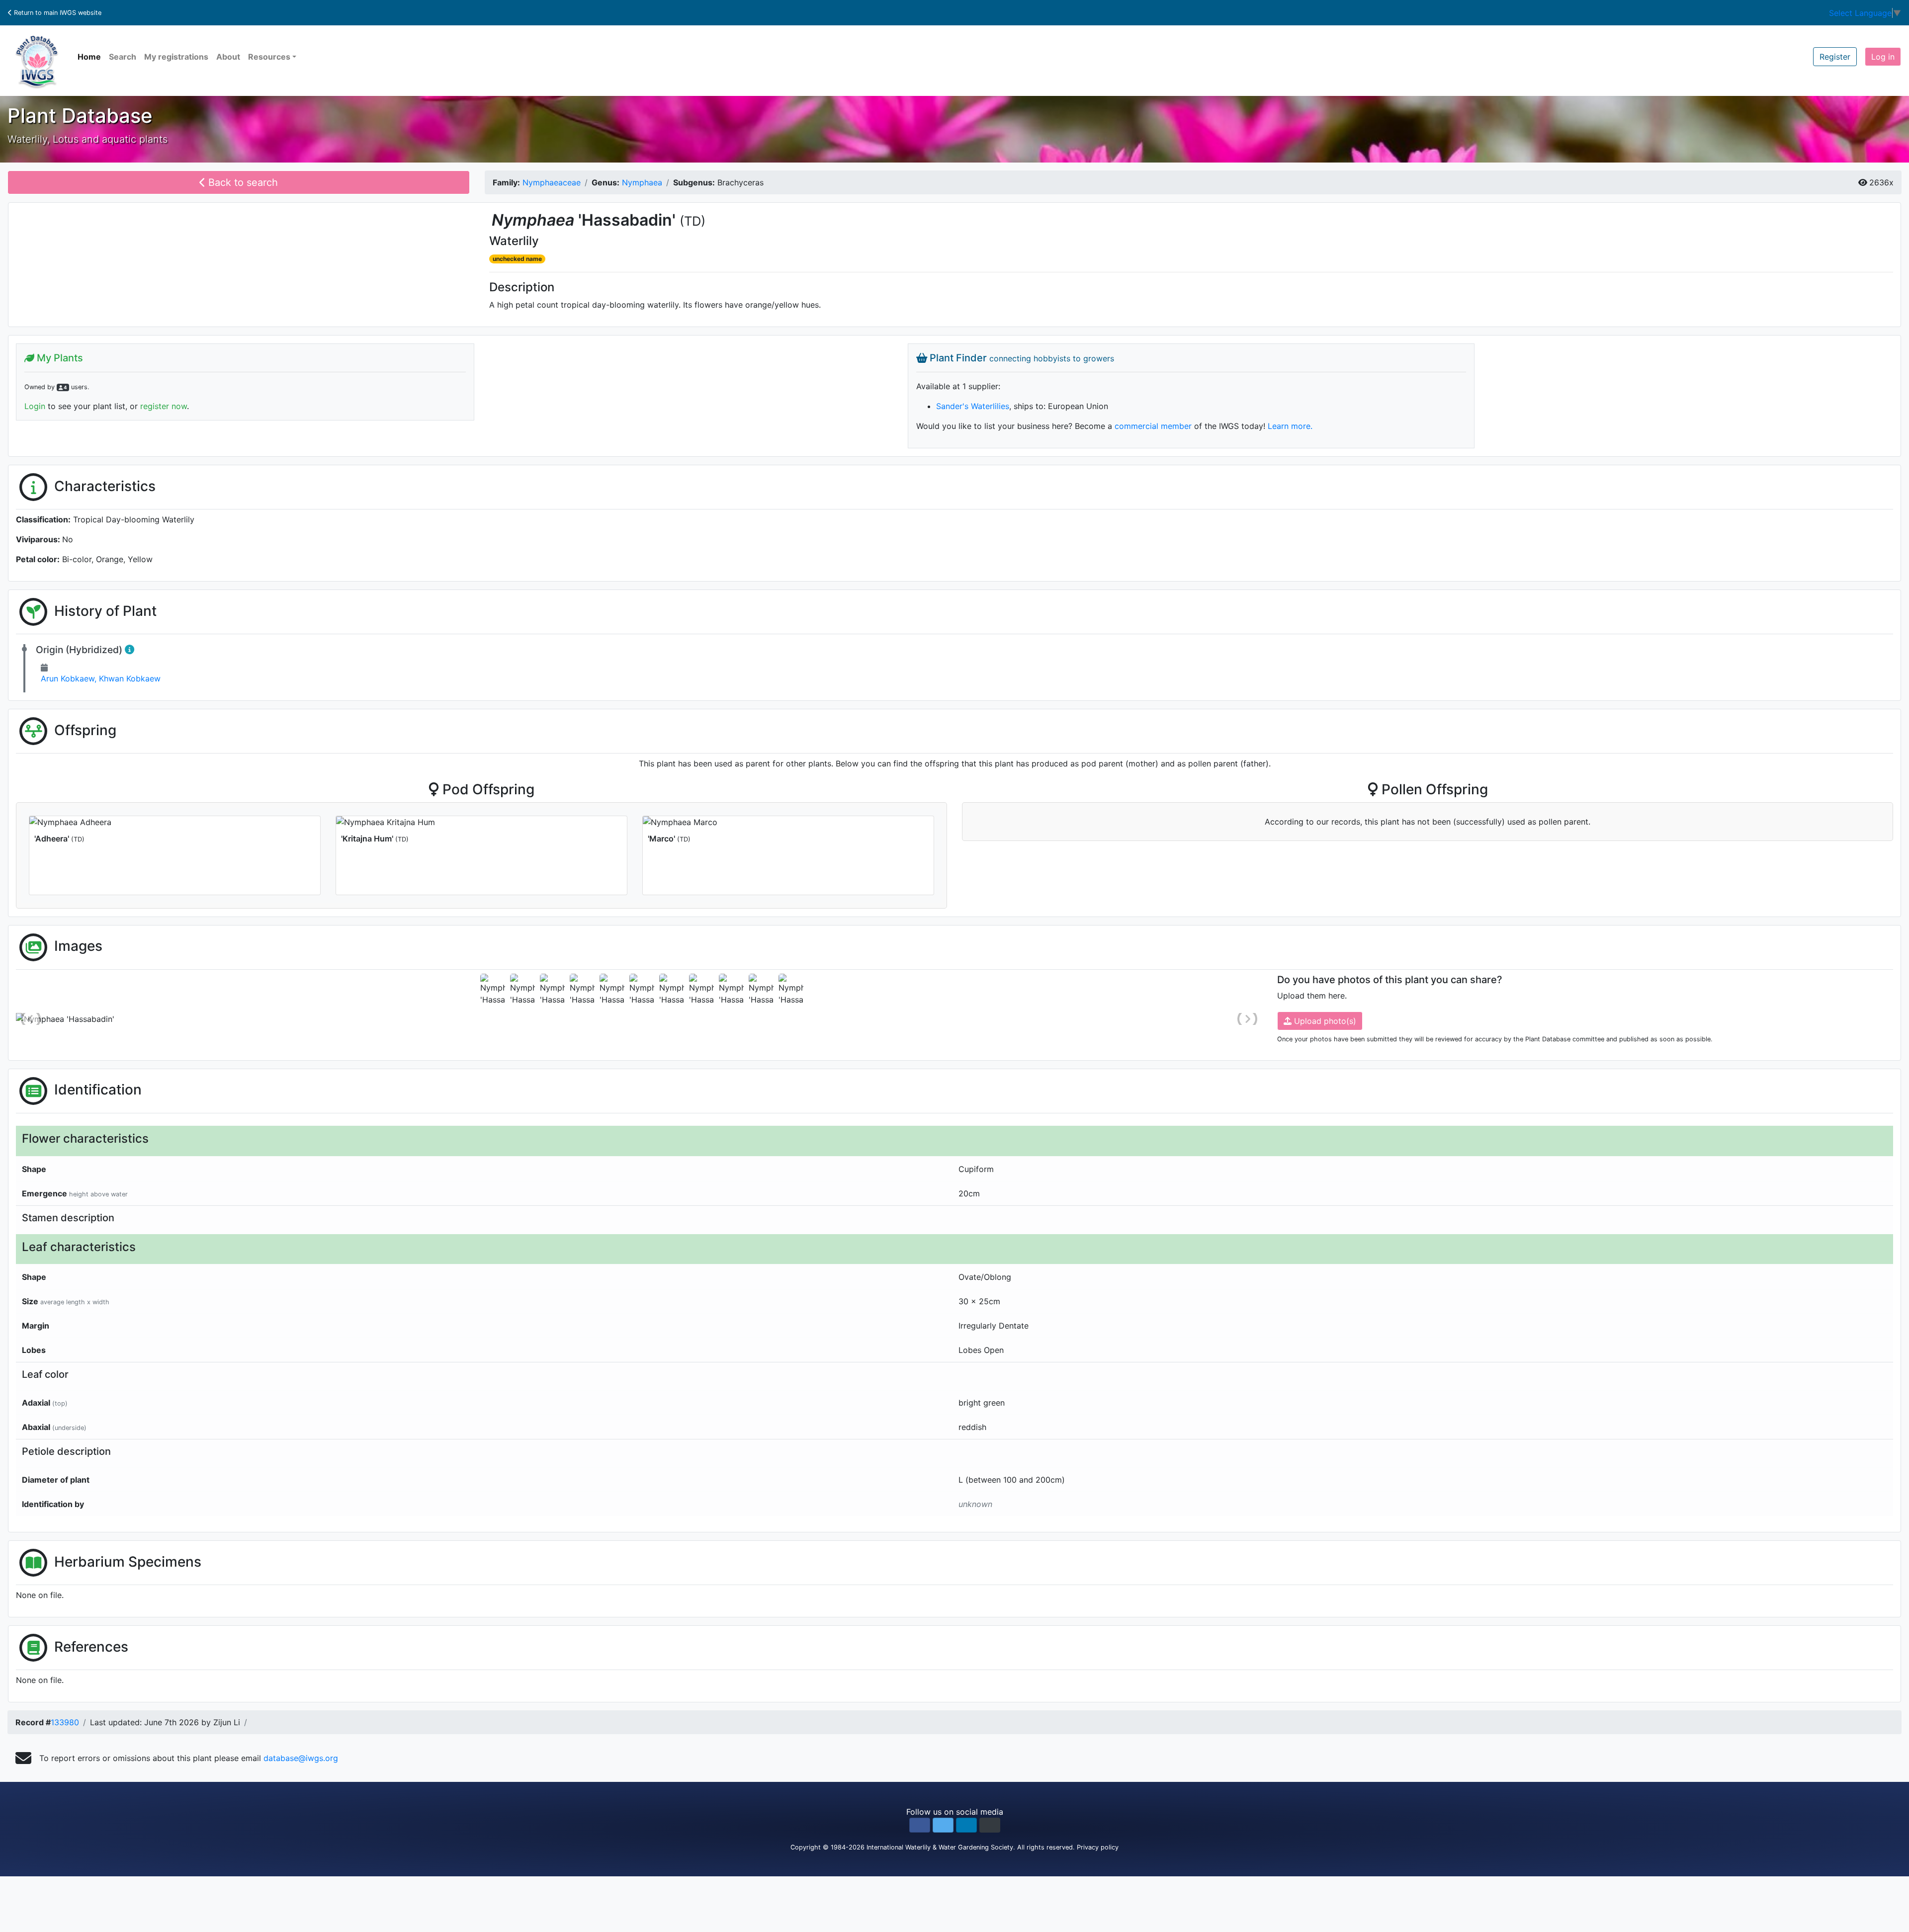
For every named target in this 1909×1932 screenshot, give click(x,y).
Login (35, 406)
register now (164, 406)
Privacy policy (1098, 1847)
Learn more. (1290, 426)
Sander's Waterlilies (973, 406)
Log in (1883, 57)
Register (1835, 57)
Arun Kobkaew (70, 678)
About (228, 57)
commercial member (1153, 426)
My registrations (176, 57)
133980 (65, 1722)
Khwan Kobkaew (130, 678)
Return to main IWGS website (57, 13)
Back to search (242, 182)
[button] (920, 1825)
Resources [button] (269, 57)
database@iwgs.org (301, 1758)
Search (123, 57)
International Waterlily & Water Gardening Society (940, 1847)
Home (89, 57)
